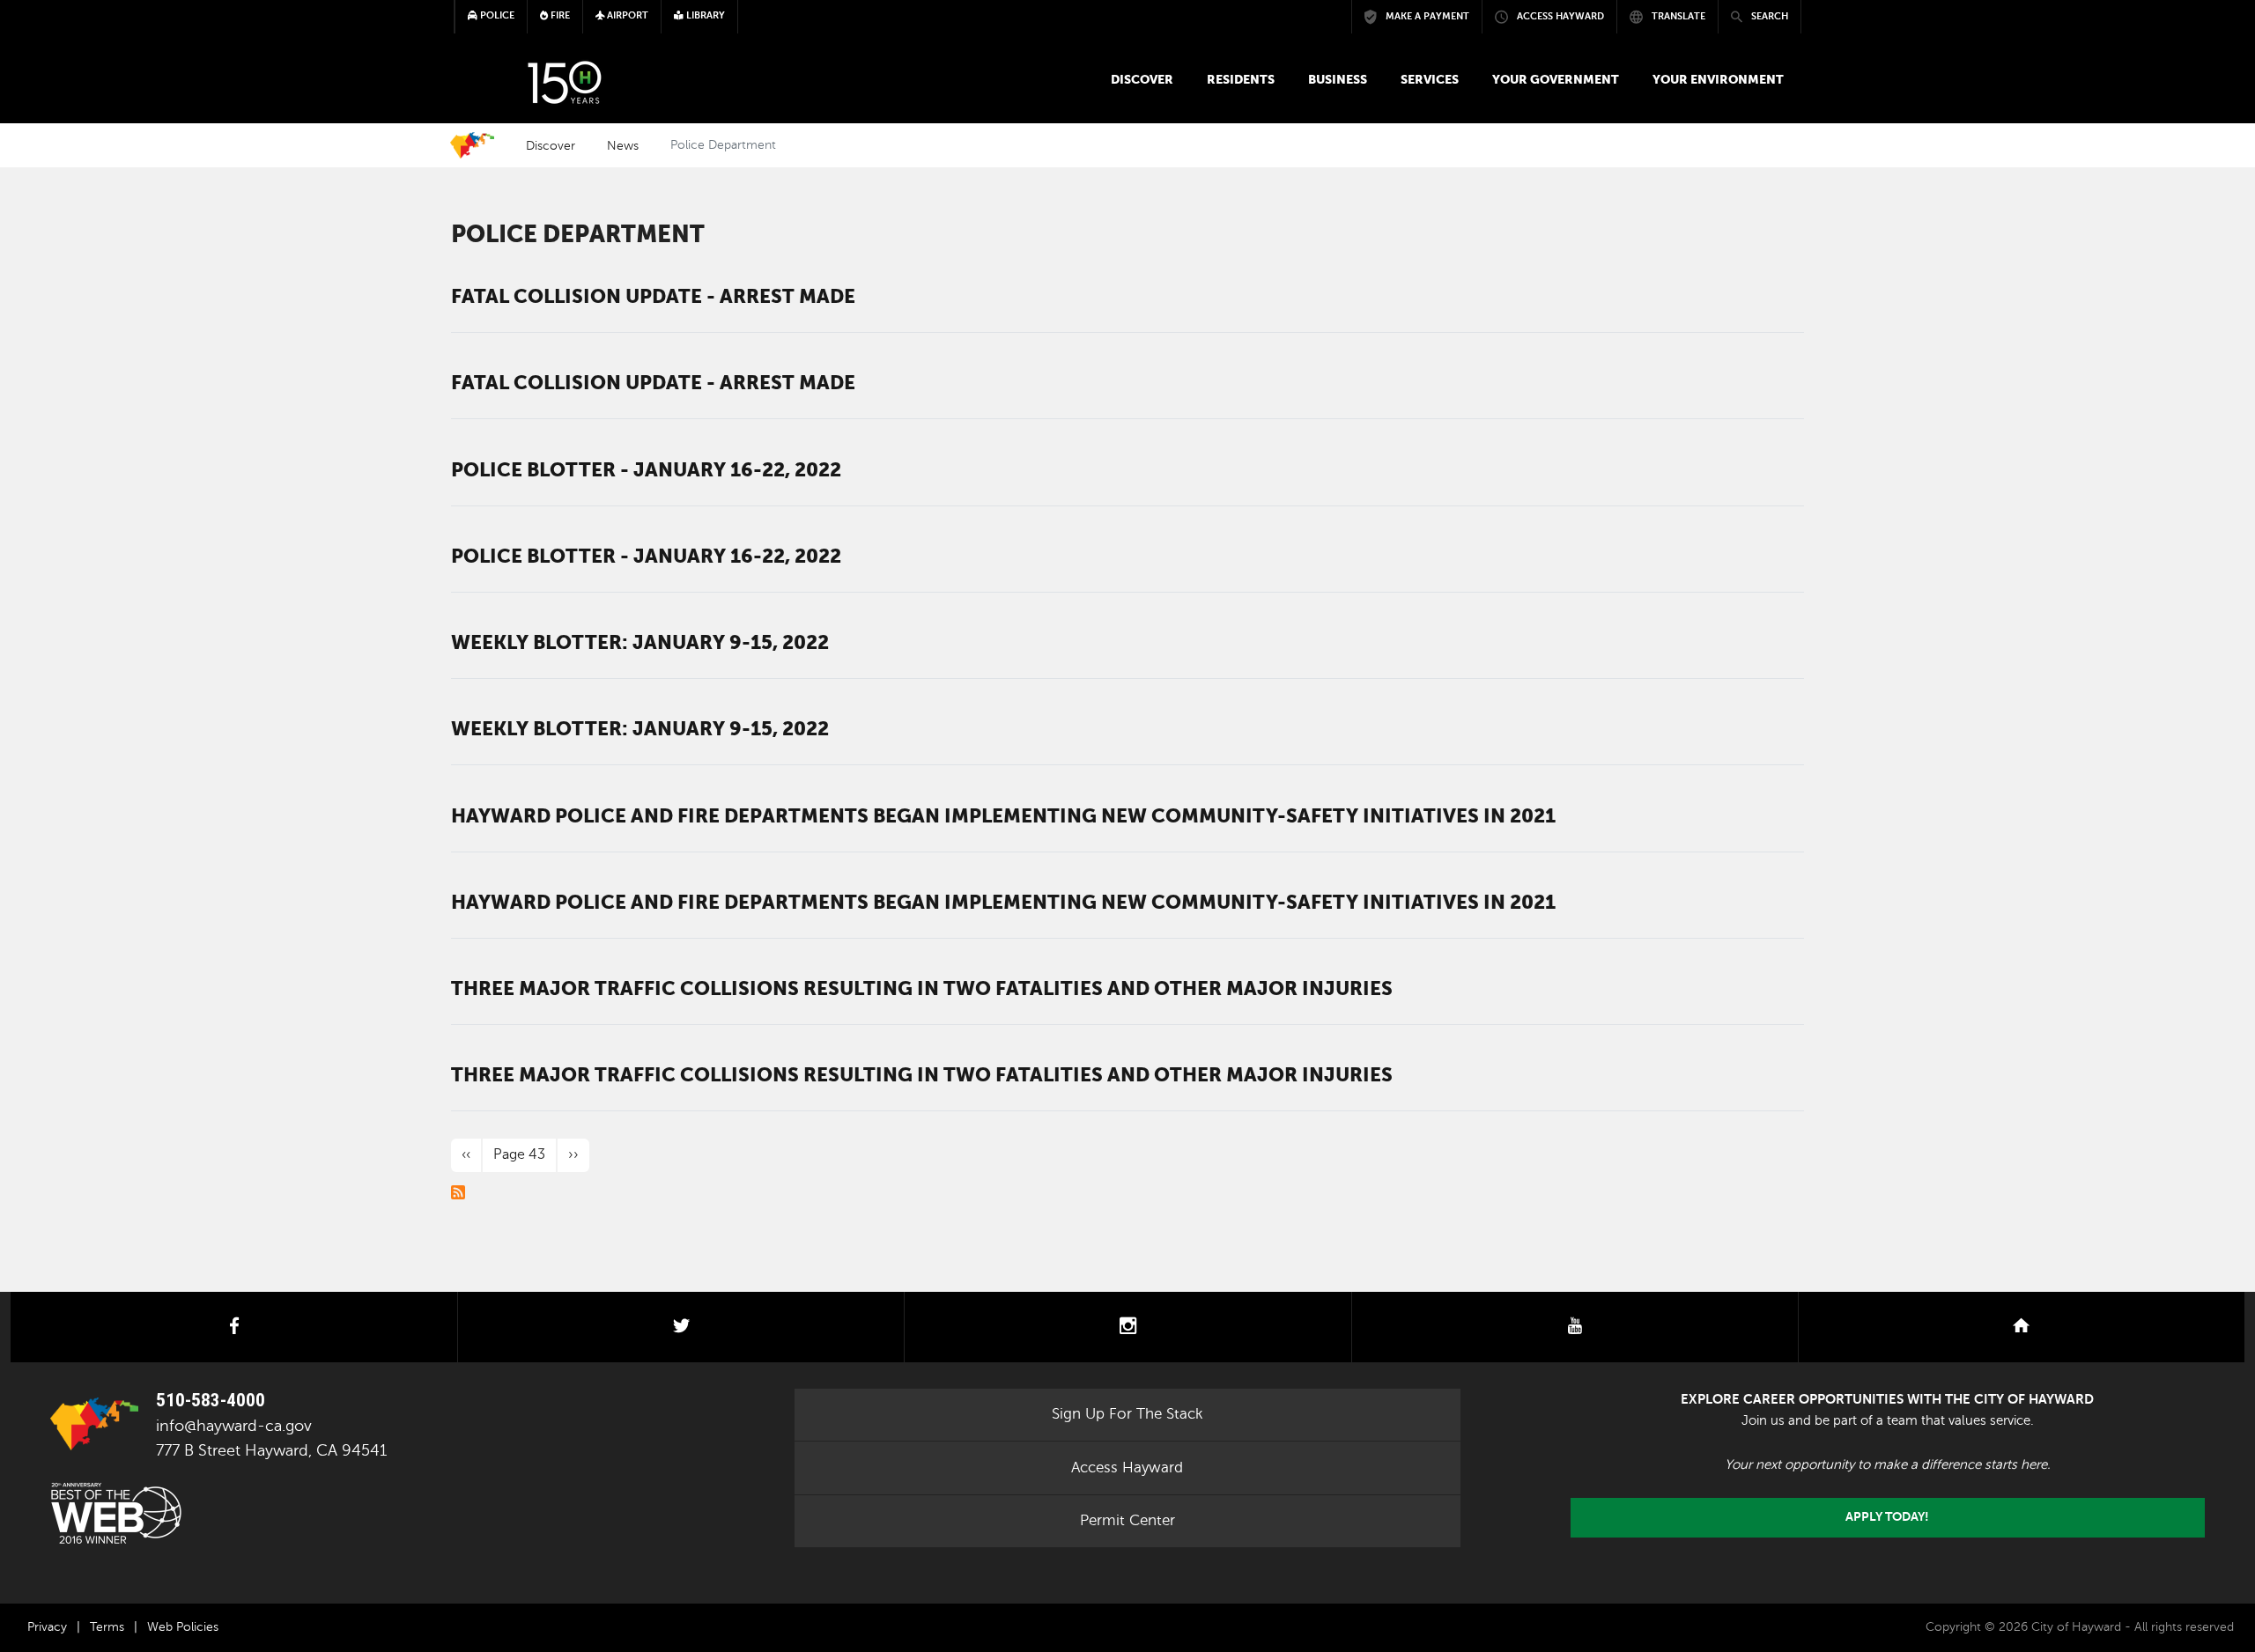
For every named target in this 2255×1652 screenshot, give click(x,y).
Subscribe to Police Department (458, 1192)
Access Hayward (1127, 1468)
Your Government (1556, 79)
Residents (1241, 79)
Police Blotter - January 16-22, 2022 (646, 469)
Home (472, 145)
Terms (107, 1627)
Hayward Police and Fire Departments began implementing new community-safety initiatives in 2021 (1003, 815)
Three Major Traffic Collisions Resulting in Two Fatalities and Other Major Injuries (922, 988)
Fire (559, 15)
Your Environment (1718, 79)
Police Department (578, 234)
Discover (1142, 79)
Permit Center (1127, 1520)
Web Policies (183, 1627)
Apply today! (1887, 1517)
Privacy (47, 1627)
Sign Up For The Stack (1127, 1414)
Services (1430, 79)
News (623, 145)
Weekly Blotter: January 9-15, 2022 (640, 642)
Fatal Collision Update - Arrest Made (653, 296)
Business (1338, 79)
